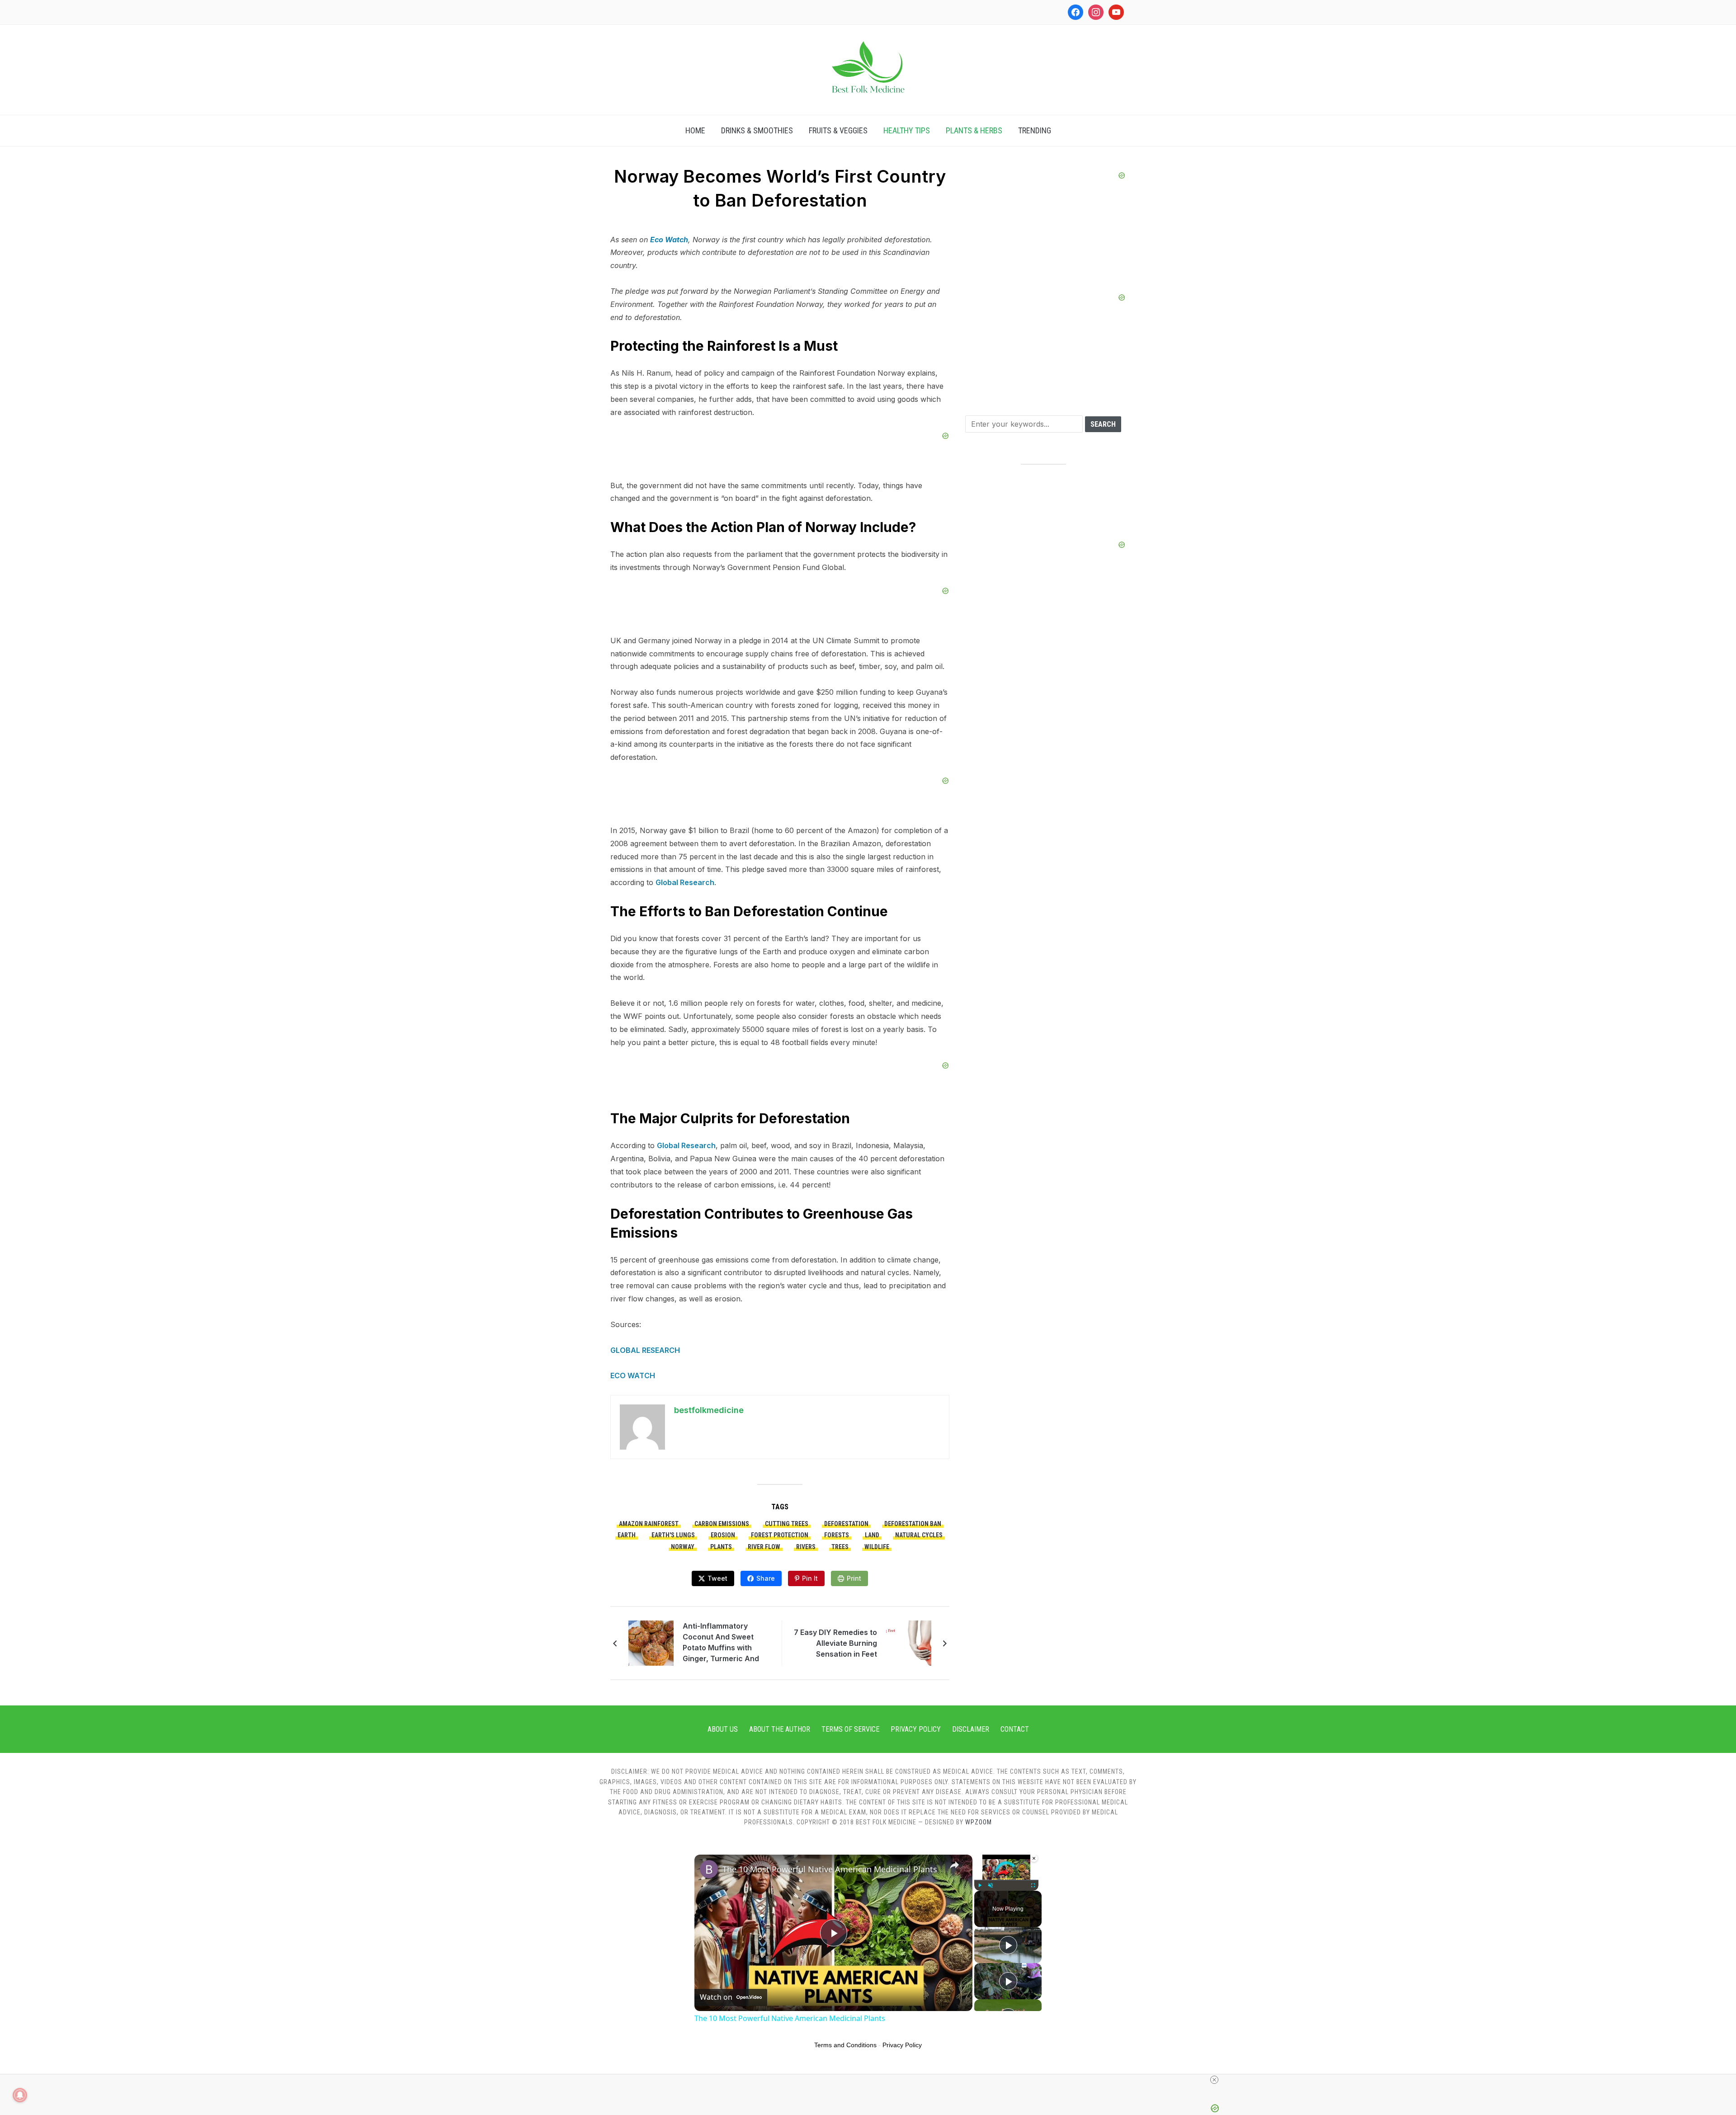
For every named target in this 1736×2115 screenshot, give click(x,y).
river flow (764, 1547)
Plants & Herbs (974, 130)
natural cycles (919, 1535)
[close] (1214, 2080)
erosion (723, 1535)
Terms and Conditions (845, 2045)
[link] (709, 1869)
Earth (627, 1535)
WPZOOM (979, 1822)
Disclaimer (971, 1729)
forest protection (780, 1535)
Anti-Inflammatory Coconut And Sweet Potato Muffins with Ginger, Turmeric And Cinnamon (721, 1644)
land (872, 1535)
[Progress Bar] (1006, 1880)
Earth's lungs (673, 1535)
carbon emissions (722, 1524)
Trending (1035, 130)
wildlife (877, 1547)
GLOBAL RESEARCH (645, 1350)
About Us (723, 1729)
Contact (1015, 1729)
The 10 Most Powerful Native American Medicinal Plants (830, 1869)
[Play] (980, 1885)
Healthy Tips (907, 130)
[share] (954, 1865)
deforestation (846, 1524)
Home (695, 130)
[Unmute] (991, 1885)
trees (840, 1547)
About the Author (780, 1729)
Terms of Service (850, 1729)
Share (766, 1578)
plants (721, 1547)
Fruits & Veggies (838, 130)
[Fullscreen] (1033, 1885)
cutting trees (787, 1524)
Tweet (717, 1578)
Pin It (810, 1578)
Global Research (685, 882)
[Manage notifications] (20, 2095)
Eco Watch (669, 240)
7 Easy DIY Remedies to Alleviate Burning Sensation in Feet (835, 1643)
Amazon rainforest (649, 1524)
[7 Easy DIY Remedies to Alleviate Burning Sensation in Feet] (909, 1642)
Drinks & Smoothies (757, 130)
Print (854, 1578)
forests (837, 1535)
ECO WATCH (634, 1375)
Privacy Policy (916, 1729)
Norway (683, 1547)
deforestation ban (913, 1524)
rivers (806, 1547)
